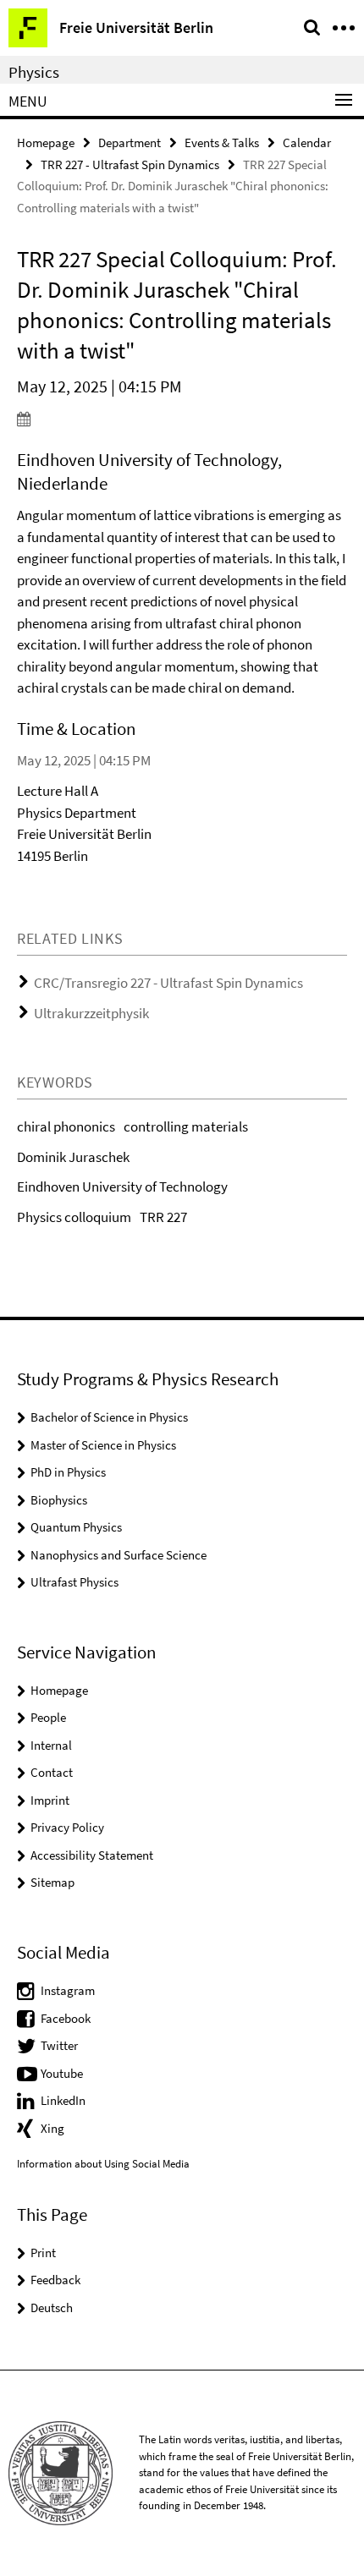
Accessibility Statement (92, 1855)
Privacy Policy (67, 1827)
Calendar (307, 143)
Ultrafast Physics (74, 1582)
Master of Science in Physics (103, 1445)
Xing (52, 2128)
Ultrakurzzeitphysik (91, 1013)
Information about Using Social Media (103, 2164)
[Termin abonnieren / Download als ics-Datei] (182, 419)
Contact (52, 1772)
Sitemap (52, 1882)
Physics (34, 72)
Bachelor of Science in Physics (109, 1417)
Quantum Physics (76, 1527)
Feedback (55, 2280)
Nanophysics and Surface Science (119, 1555)
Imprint (50, 1800)
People (48, 1717)
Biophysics (59, 1500)
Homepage (46, 143)
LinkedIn (63, 2100)
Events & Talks (222, 143)
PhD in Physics (68, 1472)
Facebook (66, 2018)
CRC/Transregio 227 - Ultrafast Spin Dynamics (168, 983)
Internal (51, 1745)
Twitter (59, 2045)
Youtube (62, 2073)
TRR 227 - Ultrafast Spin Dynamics (130, 164)
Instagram (68, 1990)
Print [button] (43, 2253)
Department (130, 143)
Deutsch (52, 2307)
